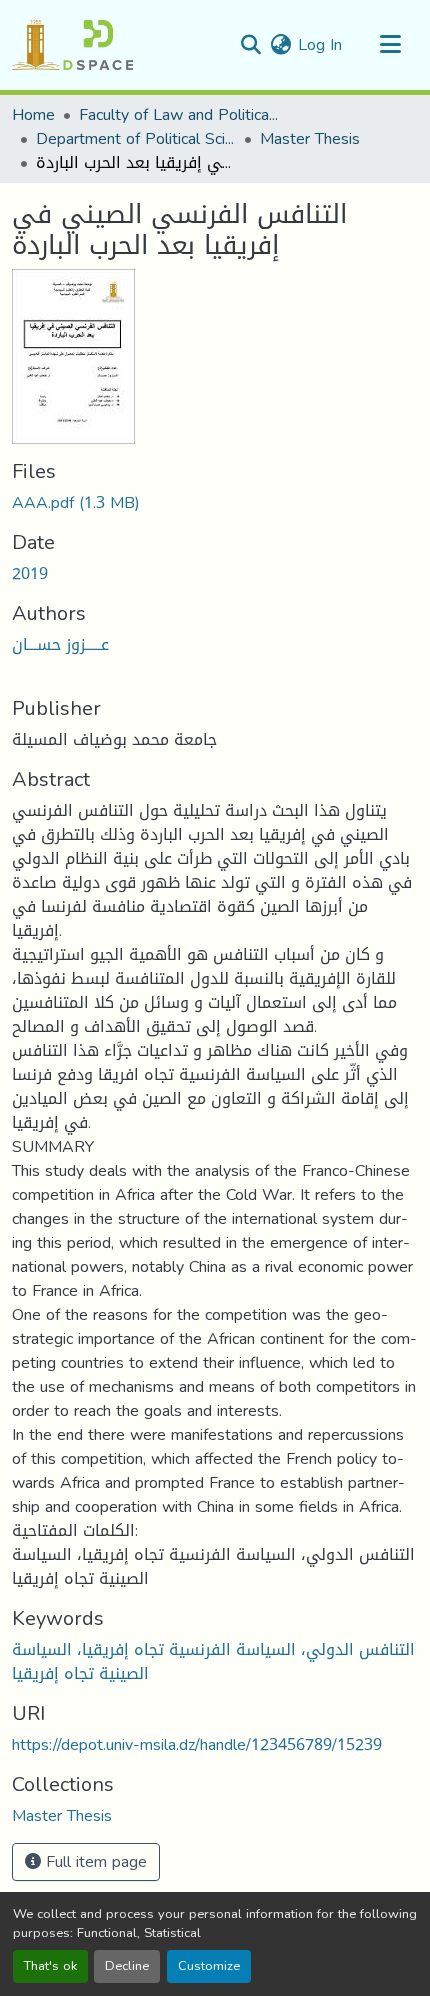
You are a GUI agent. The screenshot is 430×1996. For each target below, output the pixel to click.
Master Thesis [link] (310, 139)
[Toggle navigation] (390, 45)
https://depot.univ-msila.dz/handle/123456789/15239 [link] (197, 1744)
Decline (127, 1966)
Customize (209, 1966)
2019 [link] (30, 573)
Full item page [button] (94, 1861)
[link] (215, 503)
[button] (72, 45)
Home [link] (33, 115)
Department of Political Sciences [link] (136, 139)
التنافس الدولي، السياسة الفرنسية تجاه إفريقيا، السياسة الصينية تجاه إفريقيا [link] (213, 1661)
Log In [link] (320, 44)
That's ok (50, 1966)
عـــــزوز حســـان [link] (60, 644)
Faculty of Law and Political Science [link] (179, 115)
